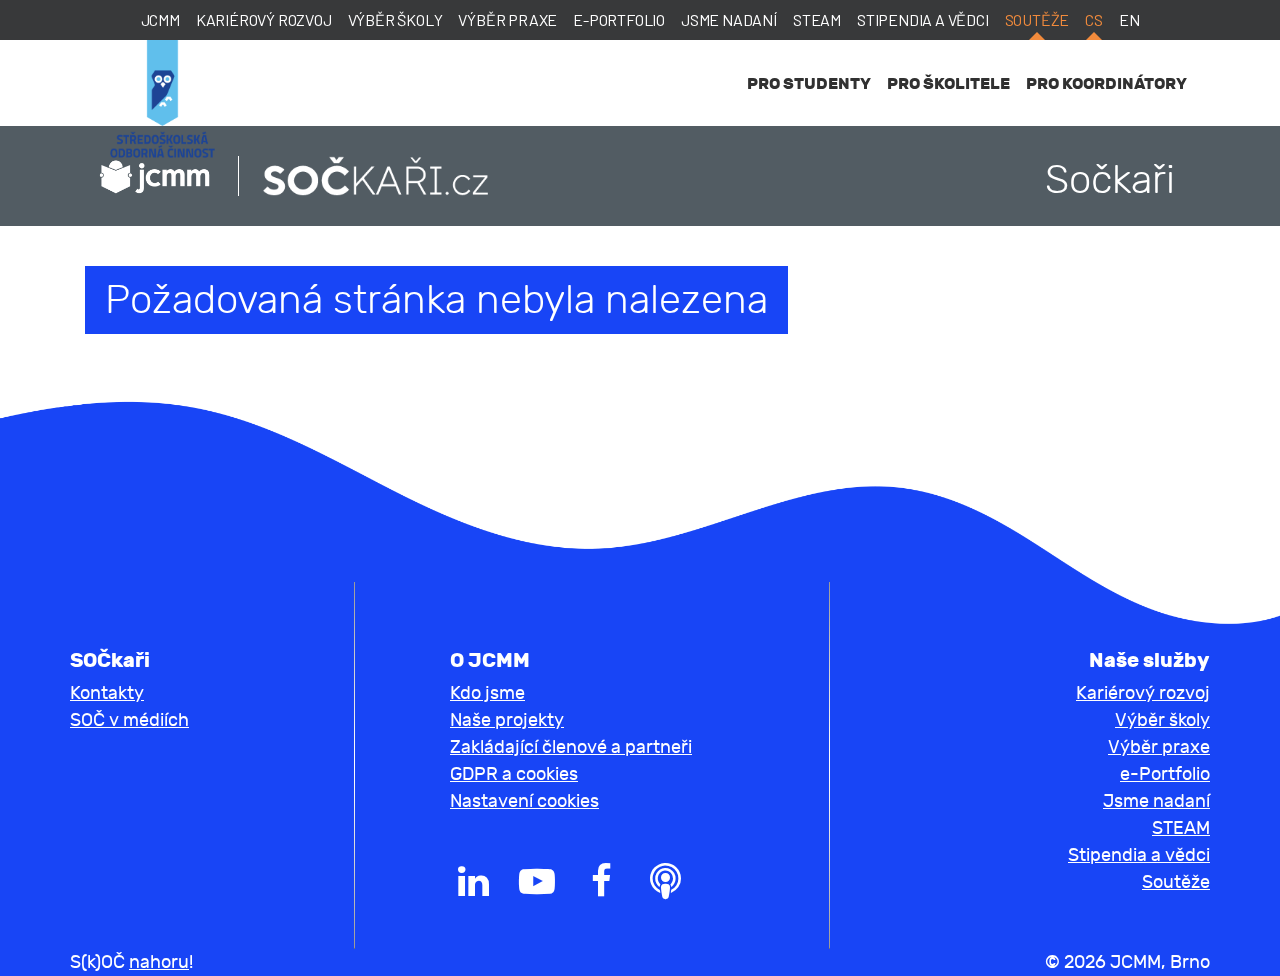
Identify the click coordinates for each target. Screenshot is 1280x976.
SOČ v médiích (129, 720)
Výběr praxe (507, 19)
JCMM (160, 19)
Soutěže (1037, 19)
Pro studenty (809, 83)
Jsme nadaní (729, 19)
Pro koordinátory (1106, 83)
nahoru (159, 962)
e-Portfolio (619, 19)
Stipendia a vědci (923, 19)
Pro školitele (948, 83)
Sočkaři (1110, 180)
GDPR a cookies (514, 774)
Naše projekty (507, 720)
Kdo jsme (487, 693)
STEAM (817, 19)
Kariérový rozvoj (264, 19)
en (1129, 19)
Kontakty (107, 693)
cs (1094, 19)
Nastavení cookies (524, 801)
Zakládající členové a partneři (571, 747)
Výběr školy (395, 19)
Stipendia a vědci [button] (1139, 855)
